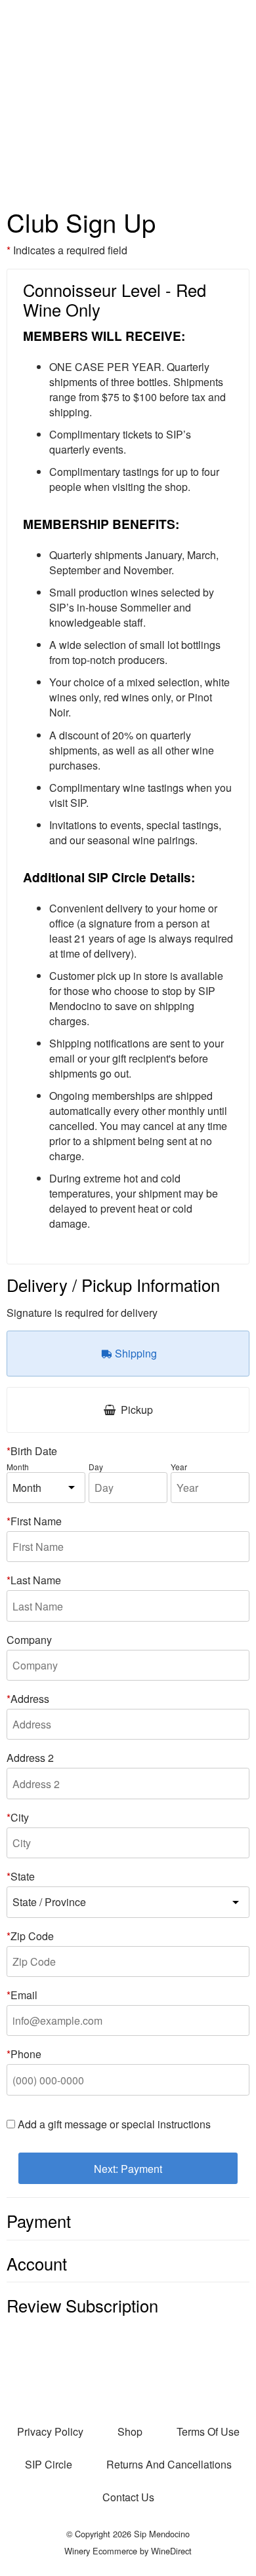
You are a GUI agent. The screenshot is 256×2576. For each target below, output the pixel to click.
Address (30, 1699)
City (20, 1817)
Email (24, 1995)
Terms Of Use (208, 2431)
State (23, 1876)
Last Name (36, 1580)
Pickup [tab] (136, 1410)
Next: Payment (128, 2169)
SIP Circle (49, 2464)
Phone (26, 2054)
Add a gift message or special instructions (114, 2124)
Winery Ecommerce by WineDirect (128, 2551)
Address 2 (30, 1758)
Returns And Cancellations (169, 2464)
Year (179, 1467)
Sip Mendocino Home (128, 98)
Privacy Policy (50, 2431)
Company (29, 1640)
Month (18, 1467)
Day (96, 1467)
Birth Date (34, 1451)
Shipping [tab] (135, 1353)
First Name (36, 1521)
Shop (130, 2431)
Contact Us (128, 2497)
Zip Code (32, 1936)
